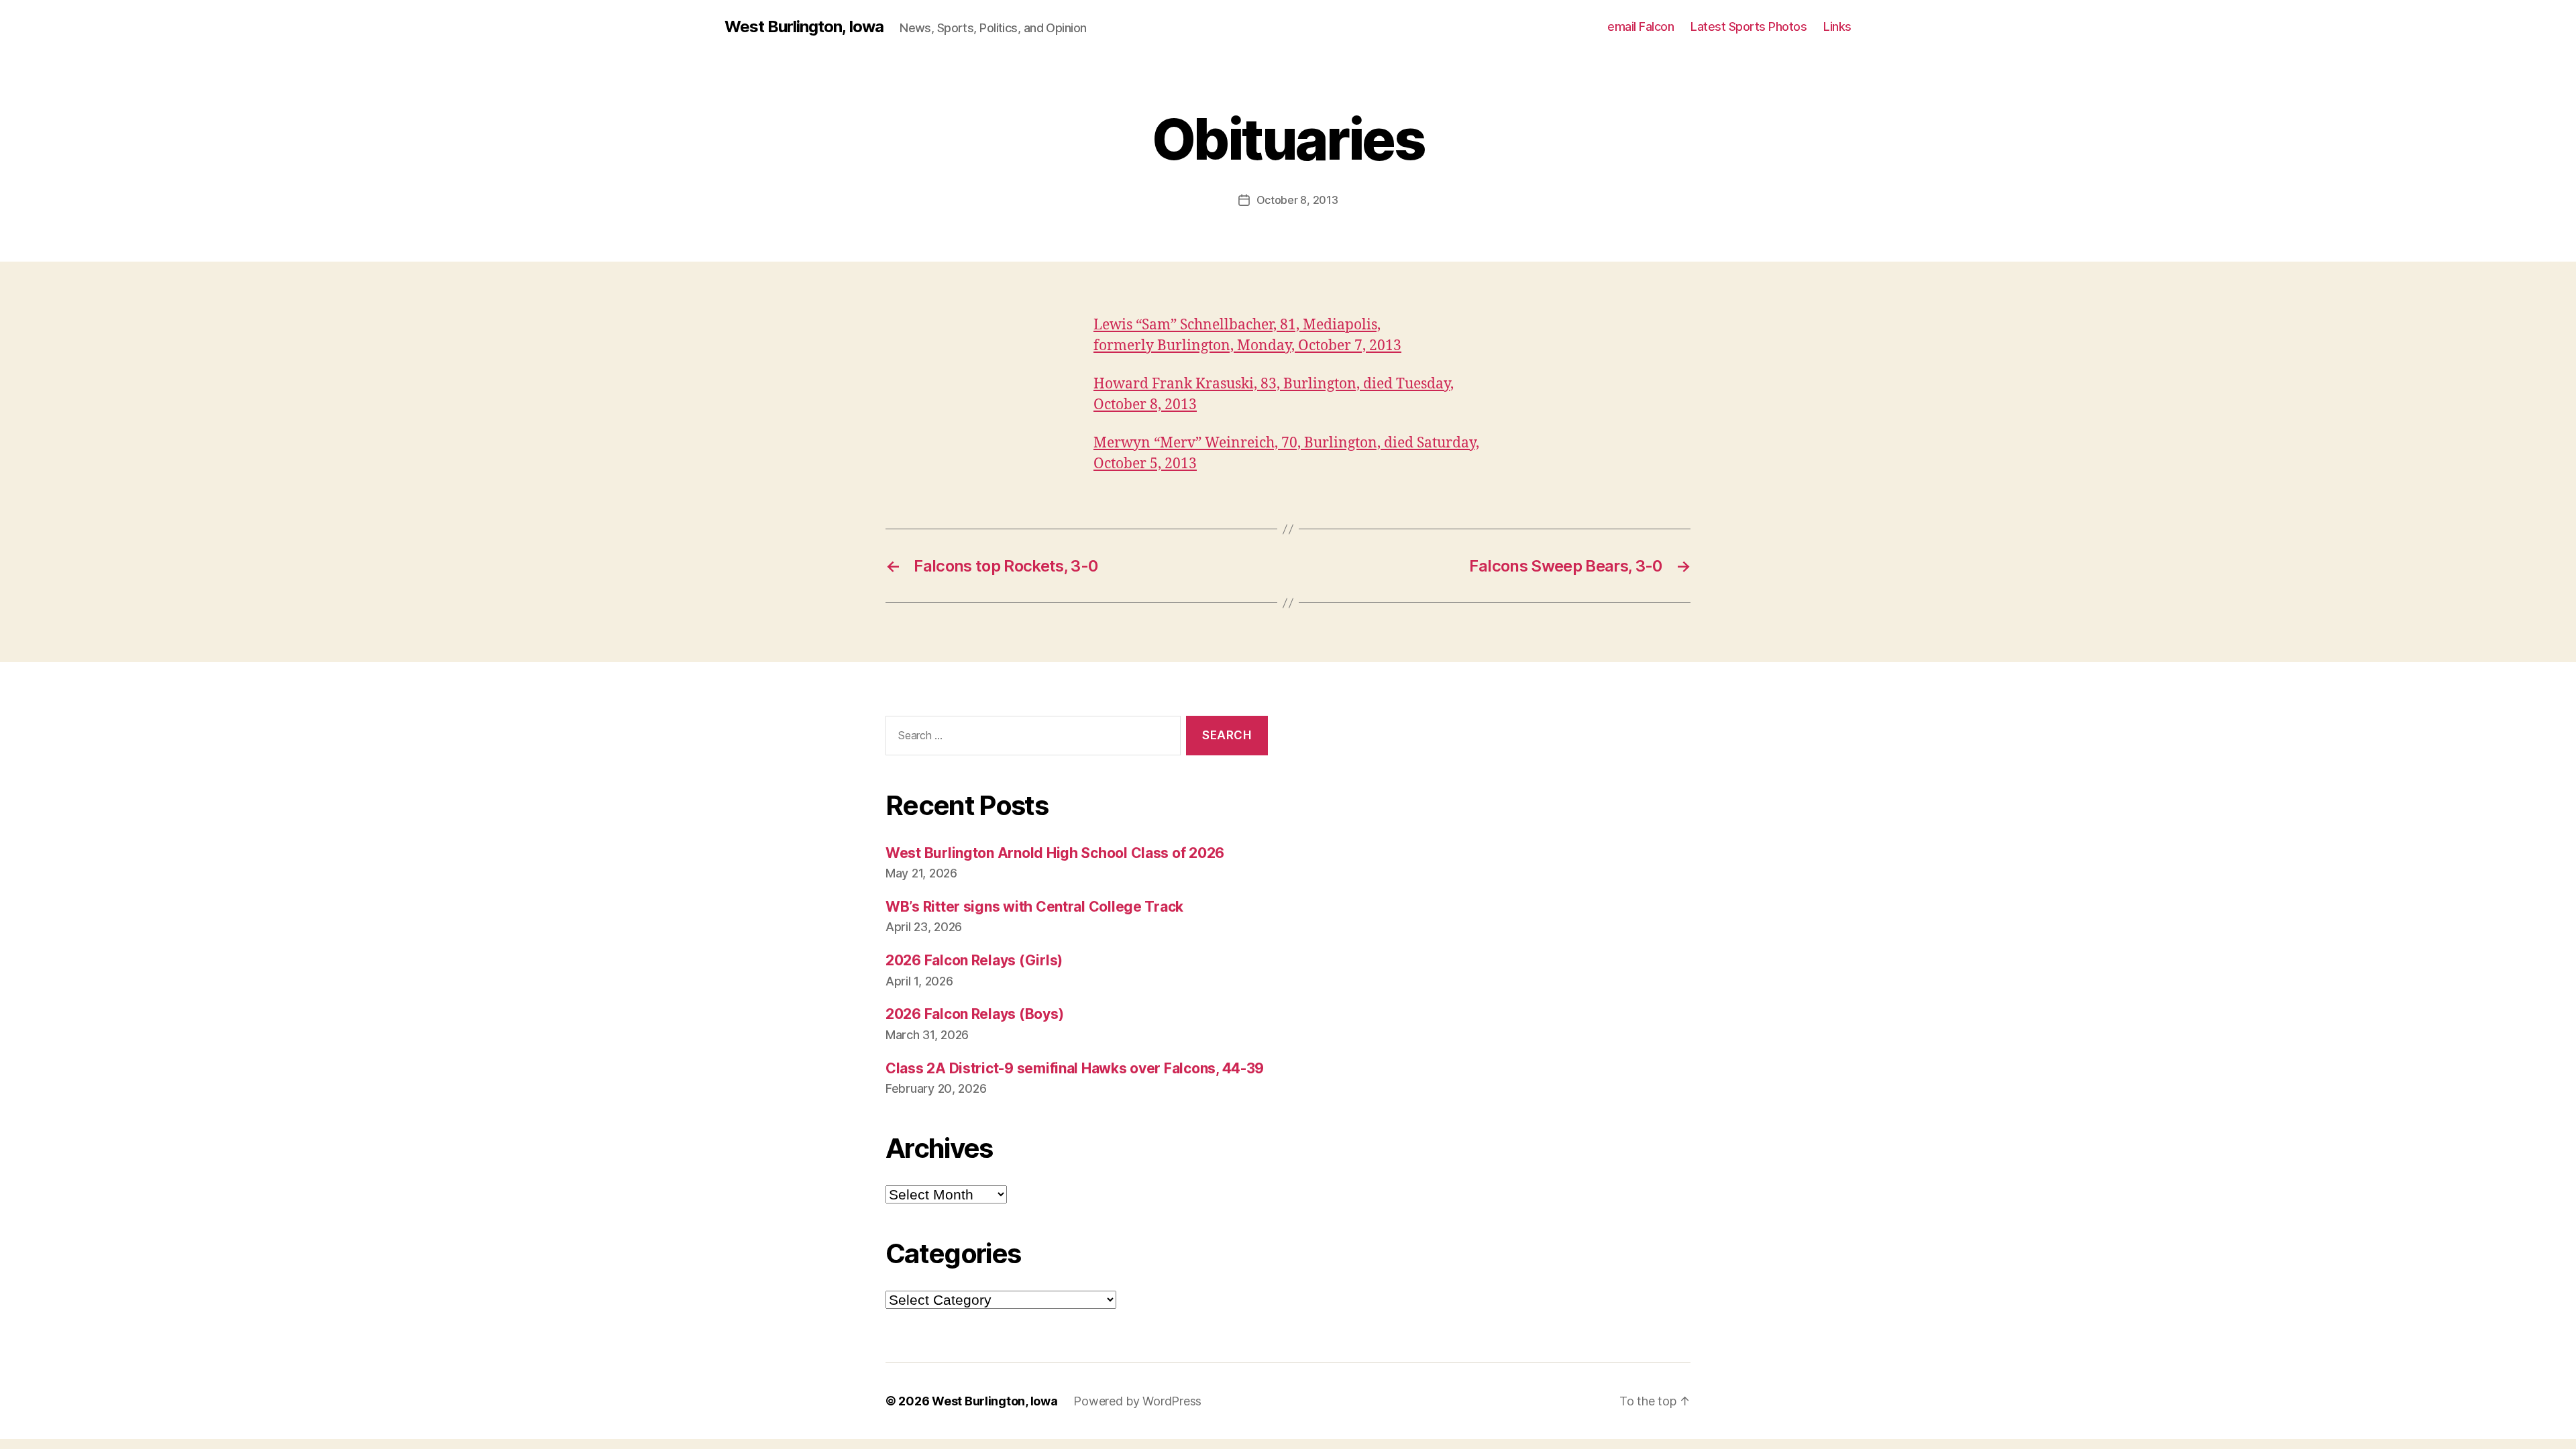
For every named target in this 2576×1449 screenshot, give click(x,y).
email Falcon (1641, 26)
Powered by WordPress (1137, 1401)
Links (1837, 26)
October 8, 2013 (1297, 200)
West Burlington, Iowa (804, 27)
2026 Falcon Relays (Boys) (974, 1014)
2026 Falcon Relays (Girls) (974, 960)
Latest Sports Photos (1749, 26)
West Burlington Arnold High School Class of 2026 (1055, 853)
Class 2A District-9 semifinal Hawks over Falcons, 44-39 (1075, 1068)
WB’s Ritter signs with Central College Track (1034, 907)
